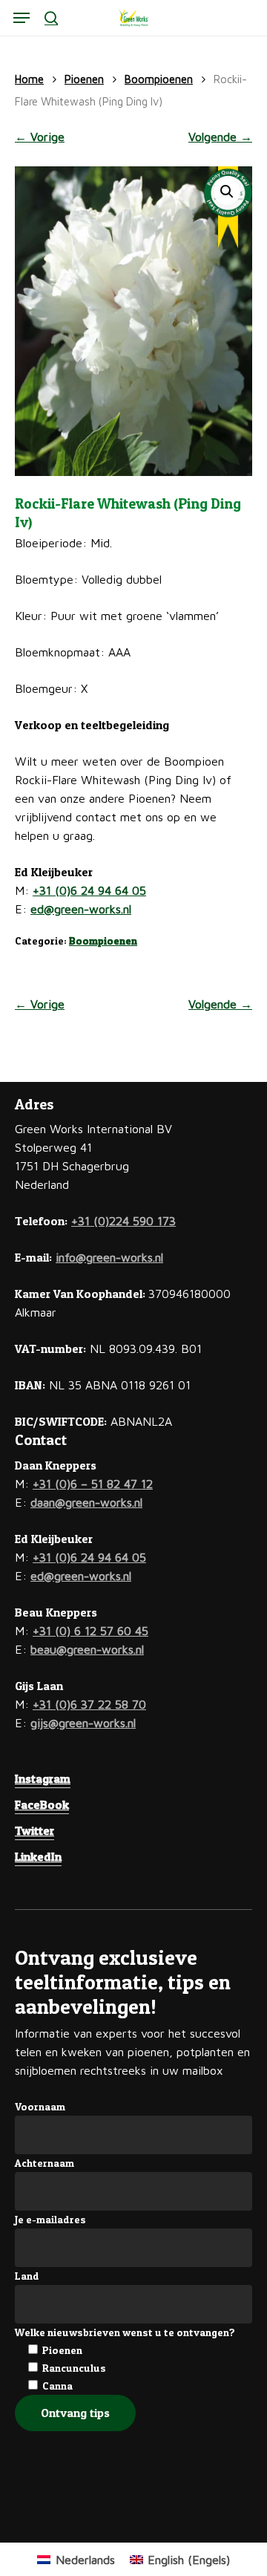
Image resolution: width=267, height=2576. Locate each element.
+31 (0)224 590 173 (123, 1221)
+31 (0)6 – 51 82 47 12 (93, 1484)
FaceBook (42, 1804)
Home (29, 79)
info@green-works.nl (109, 1257)
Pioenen (84, 79)
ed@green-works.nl (81, 909)
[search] (51, 18)
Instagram (43, 1778)
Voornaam (40, 2106)
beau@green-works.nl (87, 1649)
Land (27, 2276)
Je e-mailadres (50, 2219)
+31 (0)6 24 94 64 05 (89, 890)
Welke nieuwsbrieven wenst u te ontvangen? (125, 2332)
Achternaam (44, 2163)
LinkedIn (38, 1856)
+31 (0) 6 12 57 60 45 (90, 1631)
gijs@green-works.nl (83, 1723)
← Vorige (40, 137)
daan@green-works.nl (86, 1502)
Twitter (34, 1830)
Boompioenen (159, 79)
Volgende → (220, 137)
